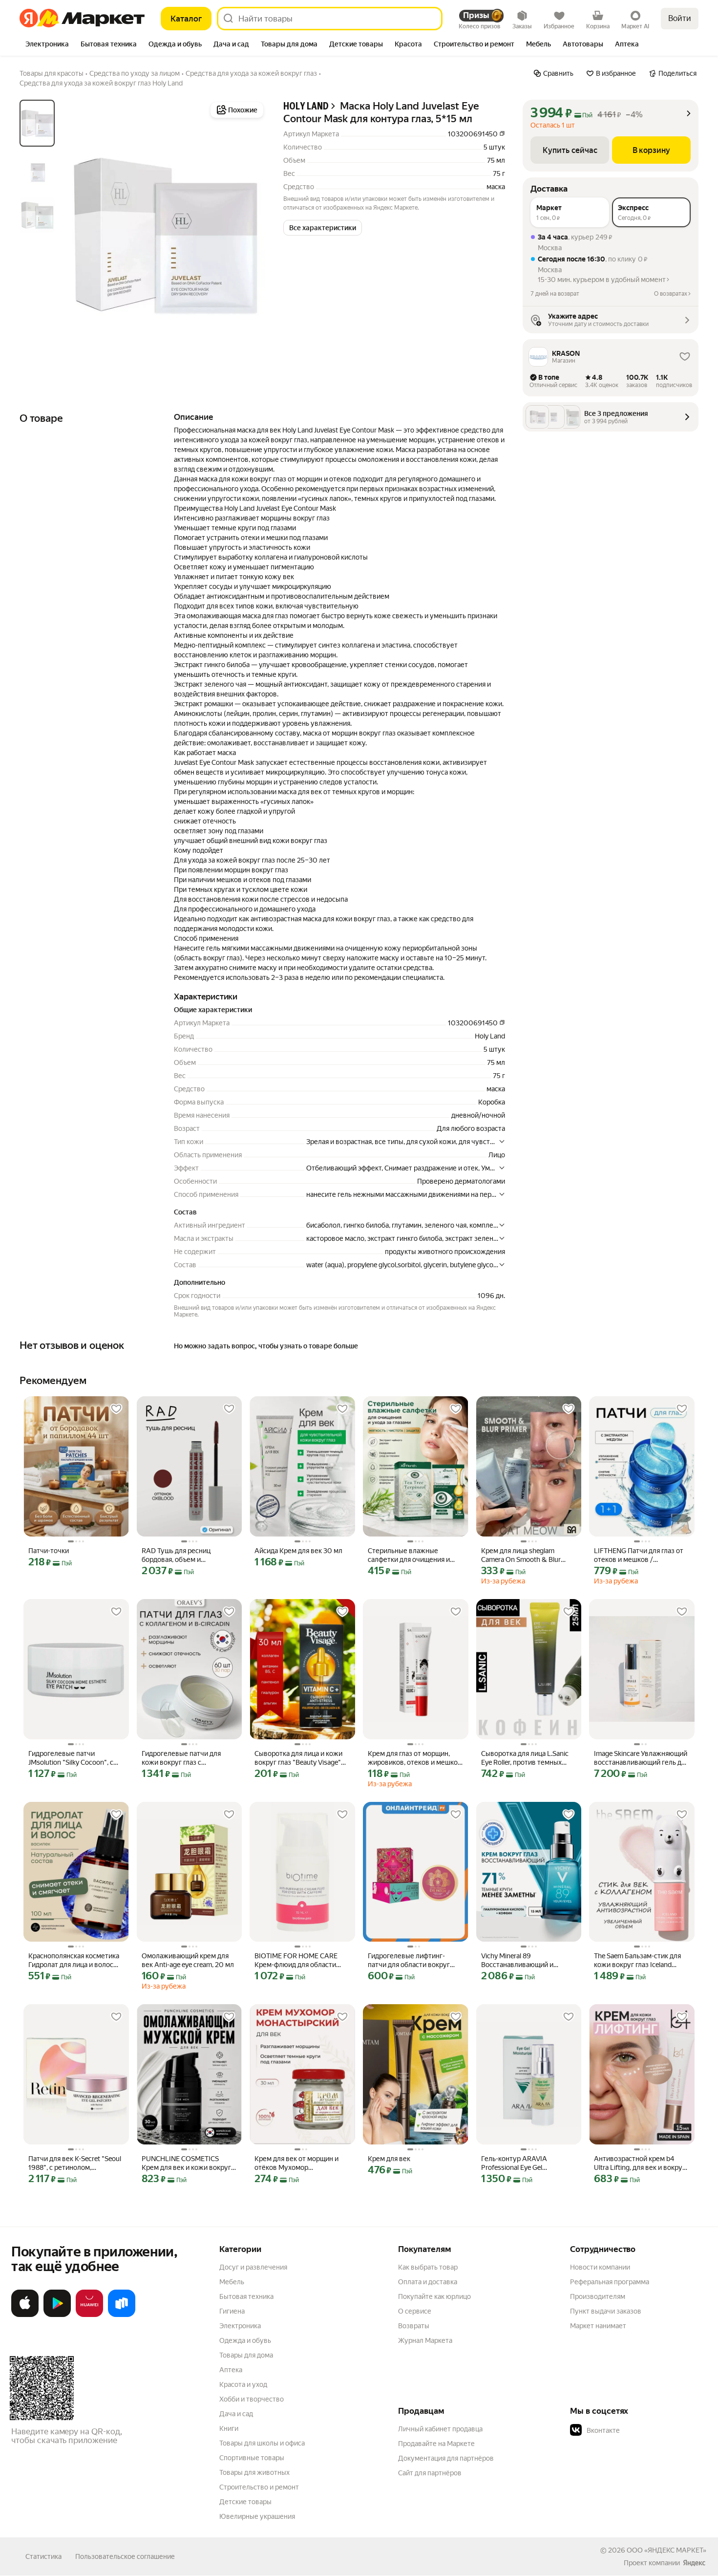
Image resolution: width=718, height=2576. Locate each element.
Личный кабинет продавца (440, 2429)
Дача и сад (236, 2414)
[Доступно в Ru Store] (122, 2315)
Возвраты (414, 2326)
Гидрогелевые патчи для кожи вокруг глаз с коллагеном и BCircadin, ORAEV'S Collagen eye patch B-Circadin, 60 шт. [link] (189, 1758)
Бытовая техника (246, 2296)
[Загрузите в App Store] (25, 2315)
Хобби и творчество (252, 2399)
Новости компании (600, 2267)
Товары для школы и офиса (262, 2443)
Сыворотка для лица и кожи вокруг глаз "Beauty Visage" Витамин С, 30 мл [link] (298, 1758)
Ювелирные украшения (257, 2516)
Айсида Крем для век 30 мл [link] (298, 1551)
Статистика (43, 2556)
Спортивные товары (252, 2458)
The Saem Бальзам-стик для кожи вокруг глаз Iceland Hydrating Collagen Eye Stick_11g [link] (637, 1960)
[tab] (47, 45)
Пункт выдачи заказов (606, 2311)
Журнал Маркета (425, 2340)
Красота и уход (243, 2384)
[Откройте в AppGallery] (89, 2315)
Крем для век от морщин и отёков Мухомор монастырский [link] (296, 2163)
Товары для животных (254, 2472)
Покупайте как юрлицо (434, 2296)
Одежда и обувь (245, 2340)
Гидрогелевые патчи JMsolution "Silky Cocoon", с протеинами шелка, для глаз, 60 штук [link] (74, 1758)
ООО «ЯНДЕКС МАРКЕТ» (666, 2550)
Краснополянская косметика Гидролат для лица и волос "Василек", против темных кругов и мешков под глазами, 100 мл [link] (74, 1960)
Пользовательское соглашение (125, 2556)
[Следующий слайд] (250, 235)
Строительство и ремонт (259, 2487)
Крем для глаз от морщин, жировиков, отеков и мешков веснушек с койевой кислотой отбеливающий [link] (415, 1758)
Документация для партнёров (446, 2458)
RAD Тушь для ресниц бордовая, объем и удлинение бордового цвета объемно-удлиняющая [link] (187, 1555)
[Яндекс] (694, 2563)
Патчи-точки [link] (49, 1551)
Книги (229, 2428)
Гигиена (232, 2311)
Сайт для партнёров (430, 2473)
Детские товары (245, 2502)
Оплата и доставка (428, 2282)
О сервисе (415, 2311)
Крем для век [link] (389, 2159)
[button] (323, 228)
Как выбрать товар (428, 2267)
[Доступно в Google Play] (57, 2315)
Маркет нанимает (598, 2326)
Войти (680, 18)
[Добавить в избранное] (116, 1409)
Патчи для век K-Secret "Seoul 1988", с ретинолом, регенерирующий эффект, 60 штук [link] (75, 2163)
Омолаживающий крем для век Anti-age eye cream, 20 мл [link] (188, 1960)
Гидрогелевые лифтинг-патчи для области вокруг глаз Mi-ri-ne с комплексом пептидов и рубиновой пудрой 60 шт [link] (410, 1960)
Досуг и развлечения (253, 2267)
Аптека (231, 2370)
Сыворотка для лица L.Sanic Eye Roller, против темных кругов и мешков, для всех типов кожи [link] (525, 1758)
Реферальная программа (610, 2282)
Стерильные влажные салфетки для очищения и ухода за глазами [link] (409, 1555)
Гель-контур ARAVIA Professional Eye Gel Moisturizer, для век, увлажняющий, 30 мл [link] (515, 2163)
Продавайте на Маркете (436, 2444)
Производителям (598, 2296)
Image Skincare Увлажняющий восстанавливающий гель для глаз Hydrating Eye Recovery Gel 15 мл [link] (641, 1758)
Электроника (240, 2326)
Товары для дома (246, 2355)
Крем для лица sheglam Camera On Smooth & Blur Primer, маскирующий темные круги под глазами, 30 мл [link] (528, 1555)
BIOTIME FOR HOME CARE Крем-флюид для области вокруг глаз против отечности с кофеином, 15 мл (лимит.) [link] (301, 1960)
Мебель (232, 2282)
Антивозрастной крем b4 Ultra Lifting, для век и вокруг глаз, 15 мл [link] (640, 2163)
